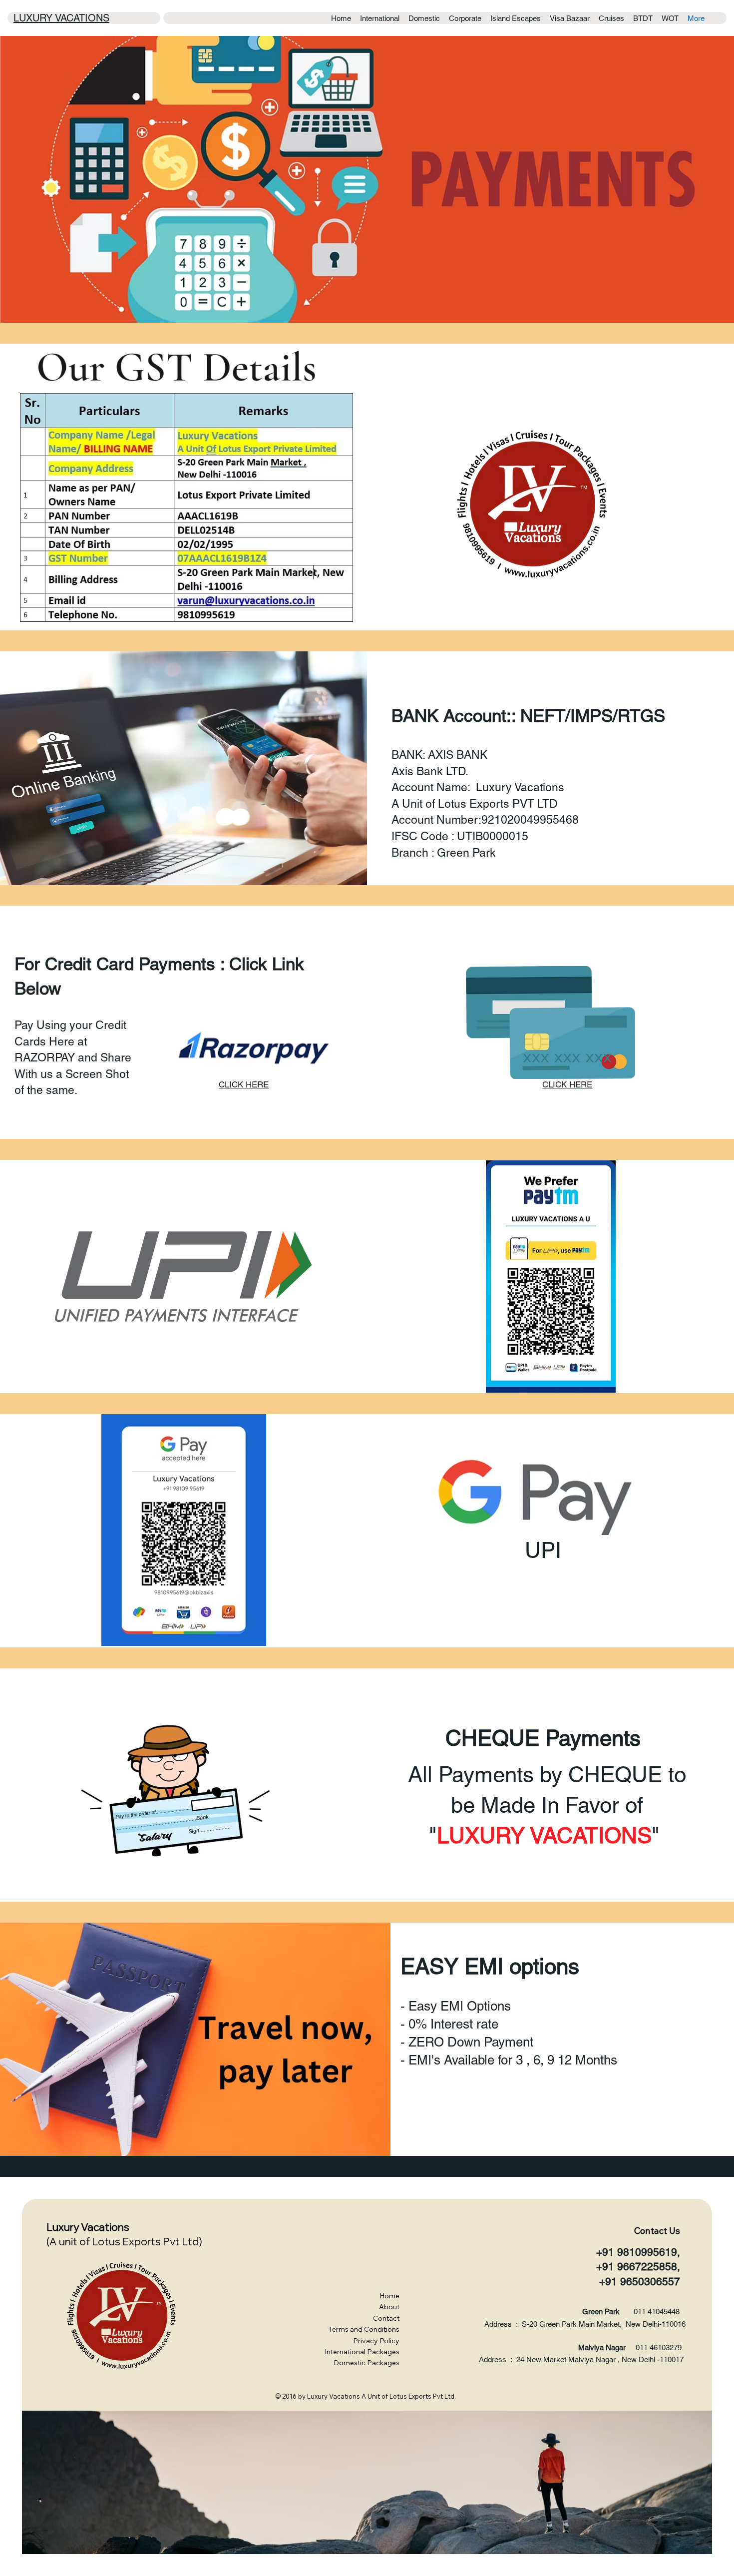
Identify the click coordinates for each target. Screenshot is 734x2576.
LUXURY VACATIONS (61, 18)
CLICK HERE (244, 1084)
